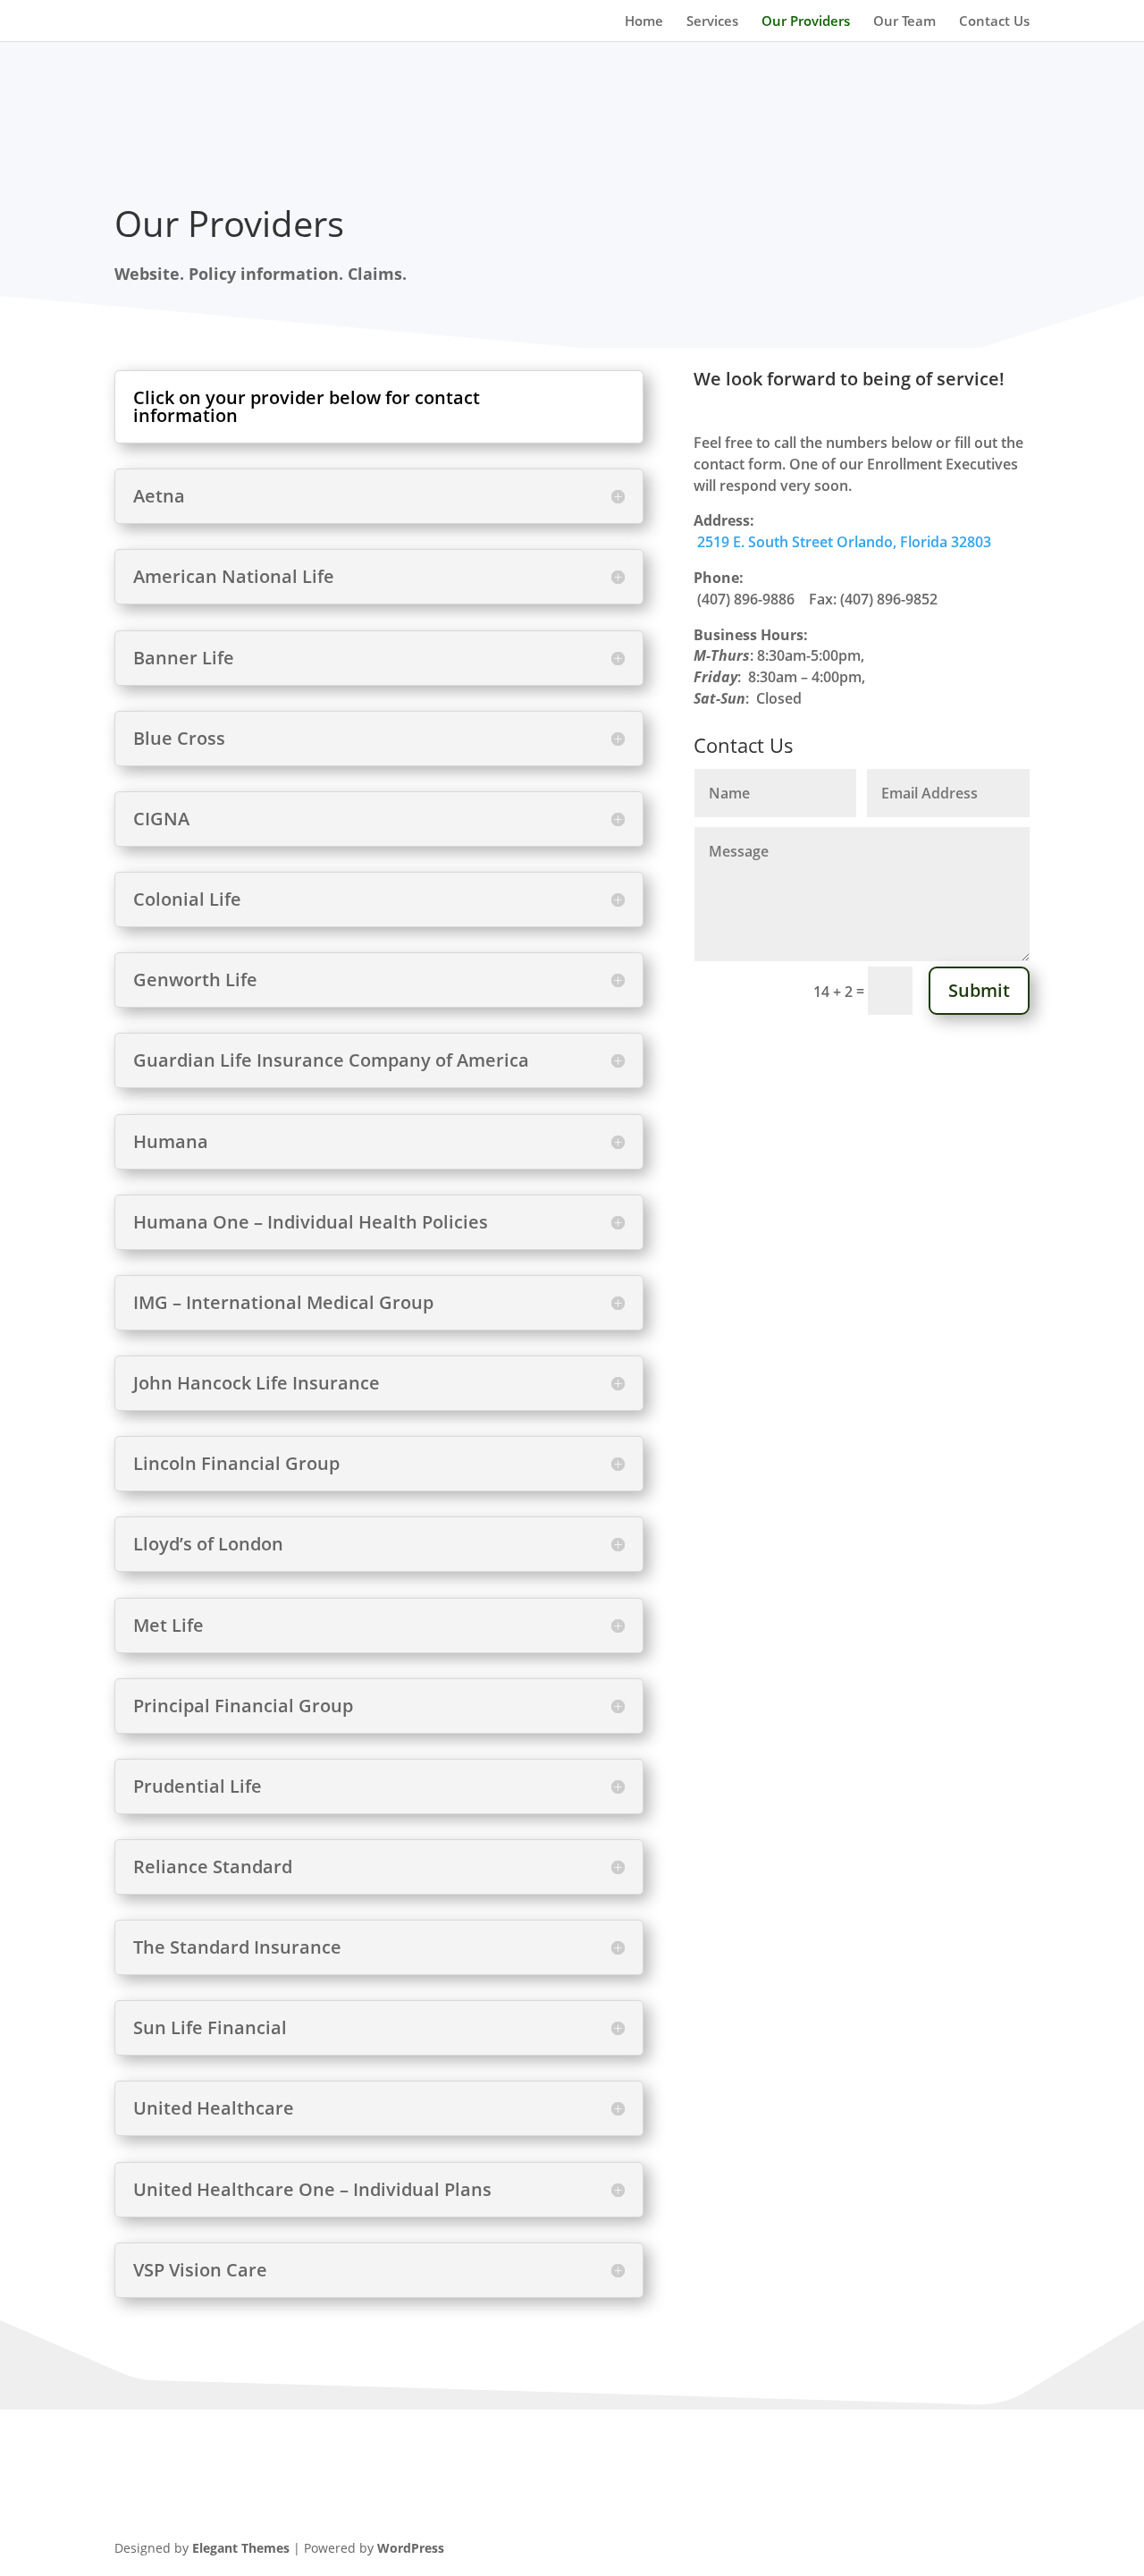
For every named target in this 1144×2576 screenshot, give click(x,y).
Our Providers (806, 22)
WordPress (411, 2548)
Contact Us (994, 22)
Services (712, 22)
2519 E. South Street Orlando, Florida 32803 (844, 542)
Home (644, 22)
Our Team (904, 22)
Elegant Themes (241, 2548)
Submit (979, 990)
